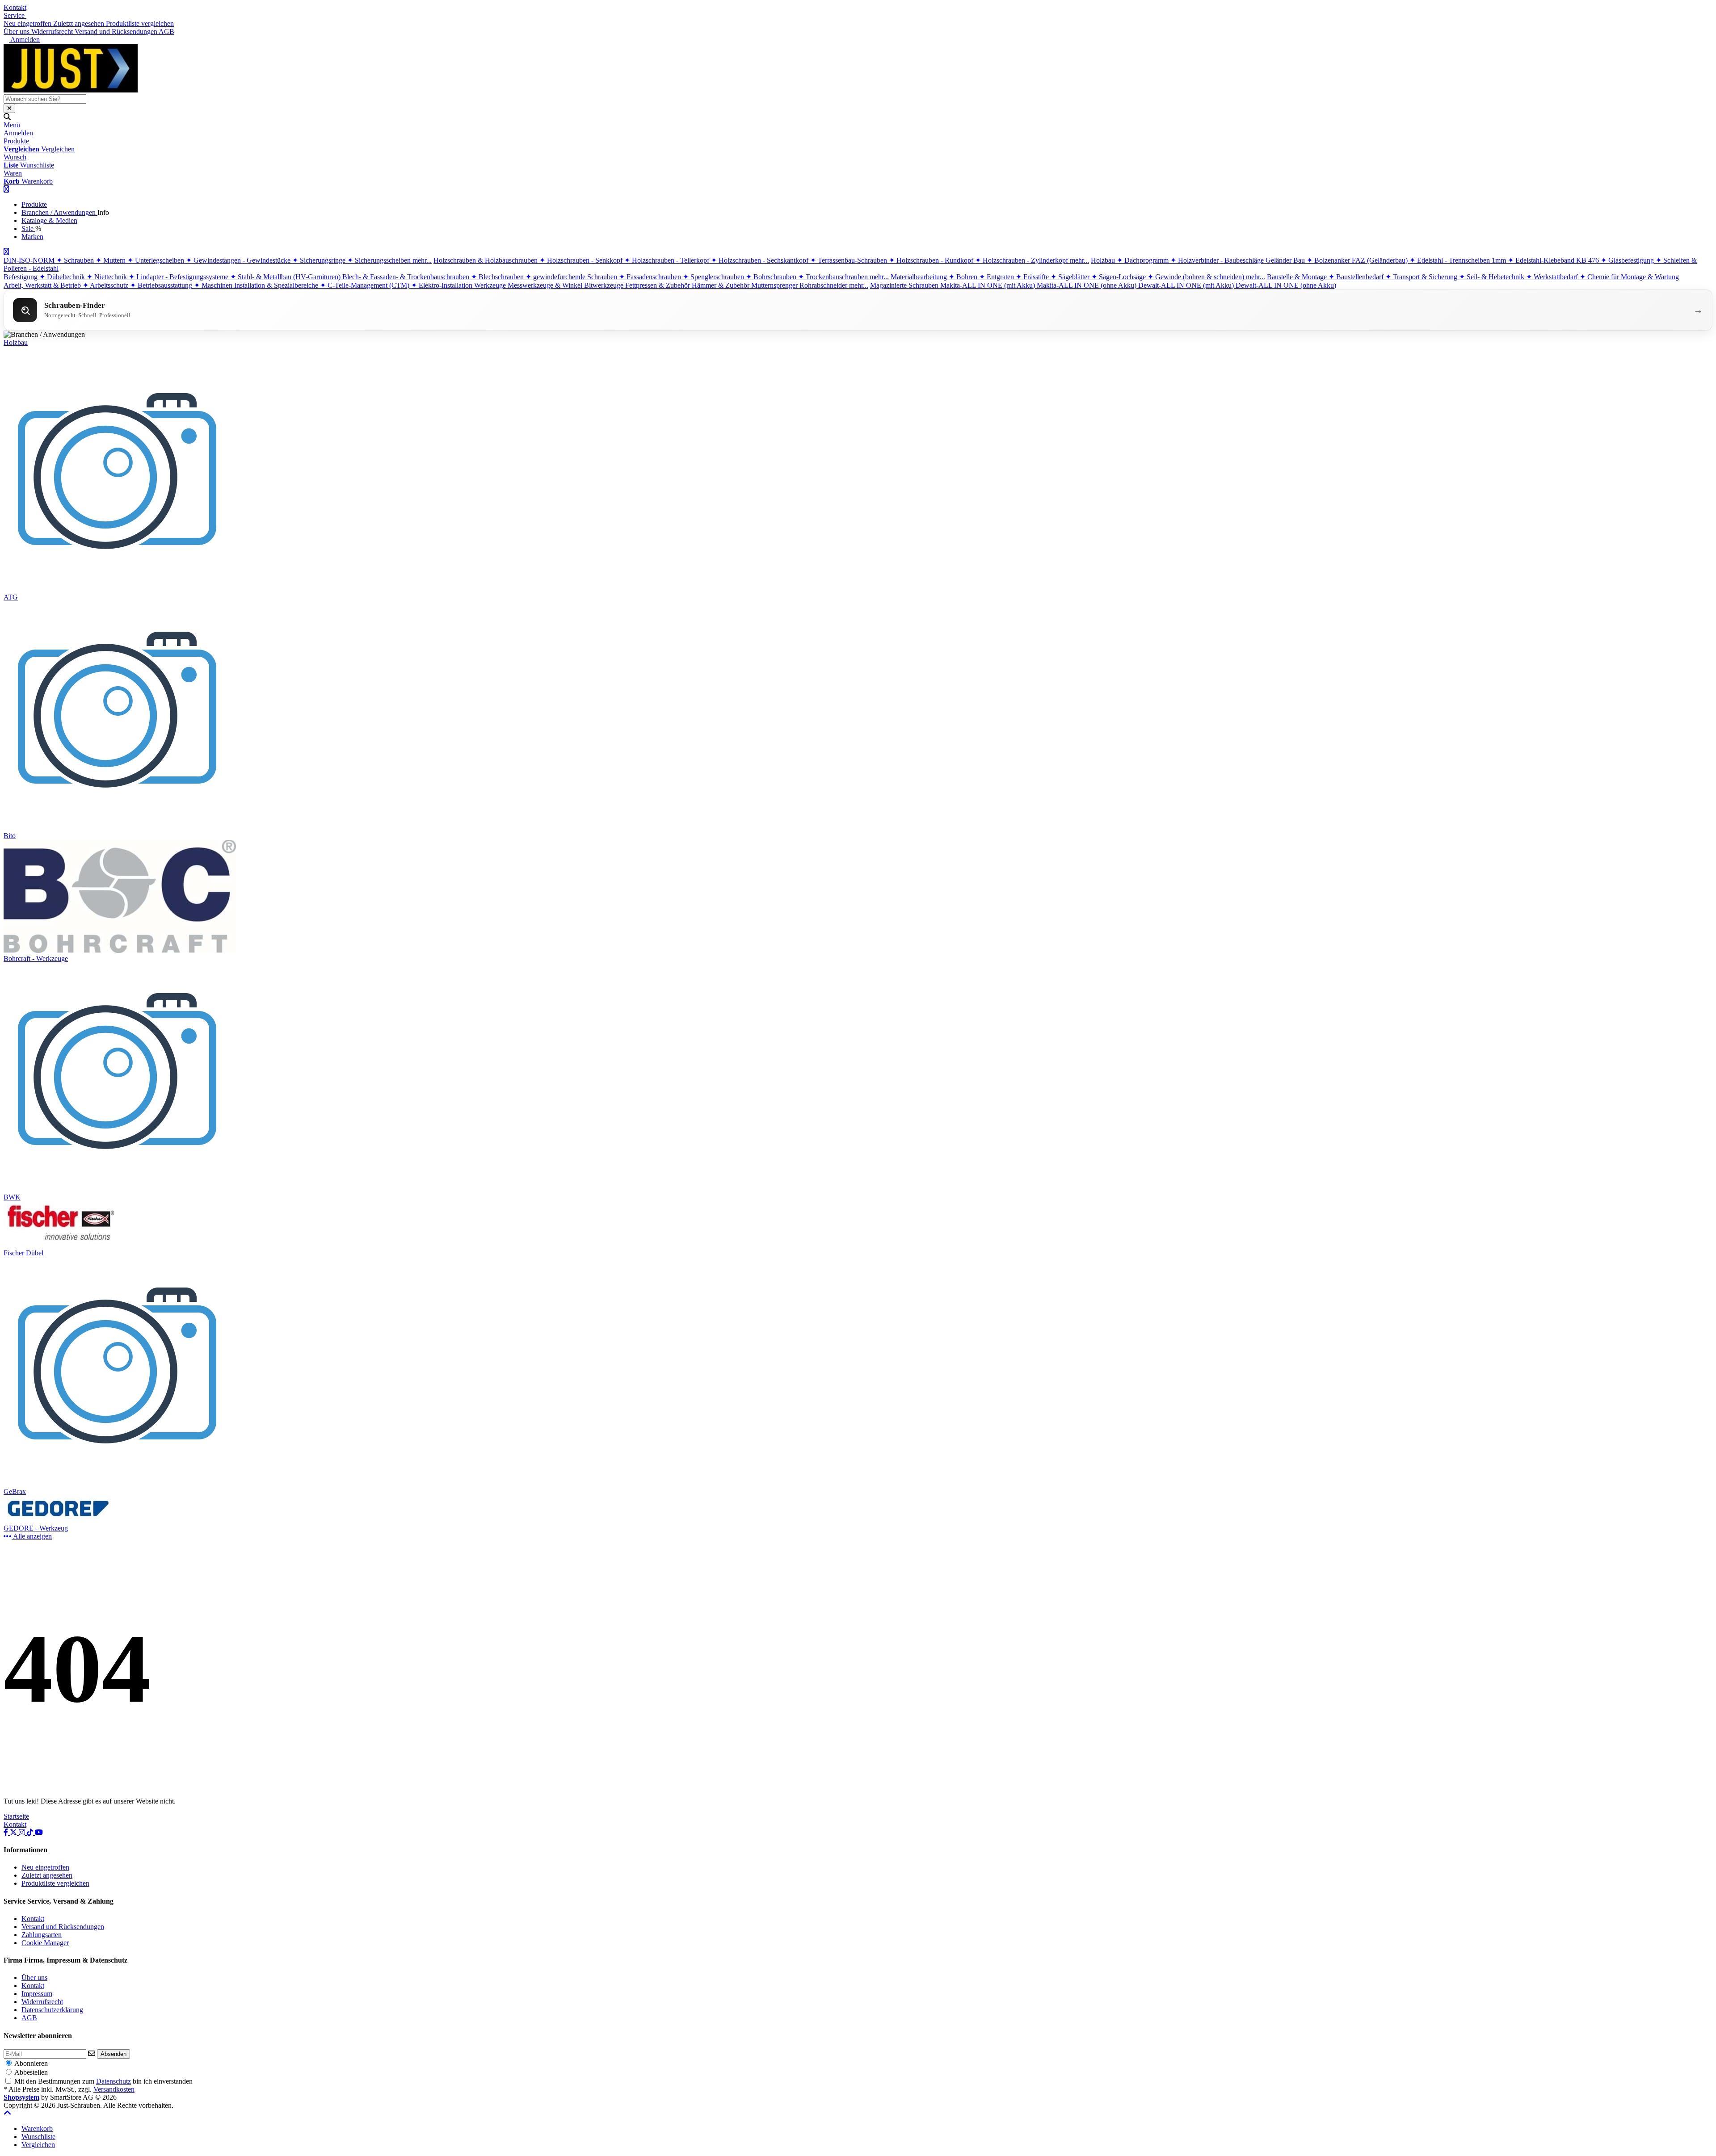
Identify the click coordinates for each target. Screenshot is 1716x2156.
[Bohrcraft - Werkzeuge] (120, 950)
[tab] (37, 2129)
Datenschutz (114, 2081)
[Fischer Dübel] (61, 1245)
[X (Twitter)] (14, 1832)
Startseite (16, 1816)
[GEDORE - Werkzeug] (61, 1520)
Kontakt (15, 7)
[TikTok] (31, 1832)
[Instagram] (23, 1832)
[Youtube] (39, 1832)
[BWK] (118, 1189)
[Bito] (118, 828)
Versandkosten (114, 2089)
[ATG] (118, 589)
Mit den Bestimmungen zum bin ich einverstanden (103, 2081)
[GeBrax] (118, 1483)
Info (103, 212)
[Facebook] (7, 1832)
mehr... (422, 260)
